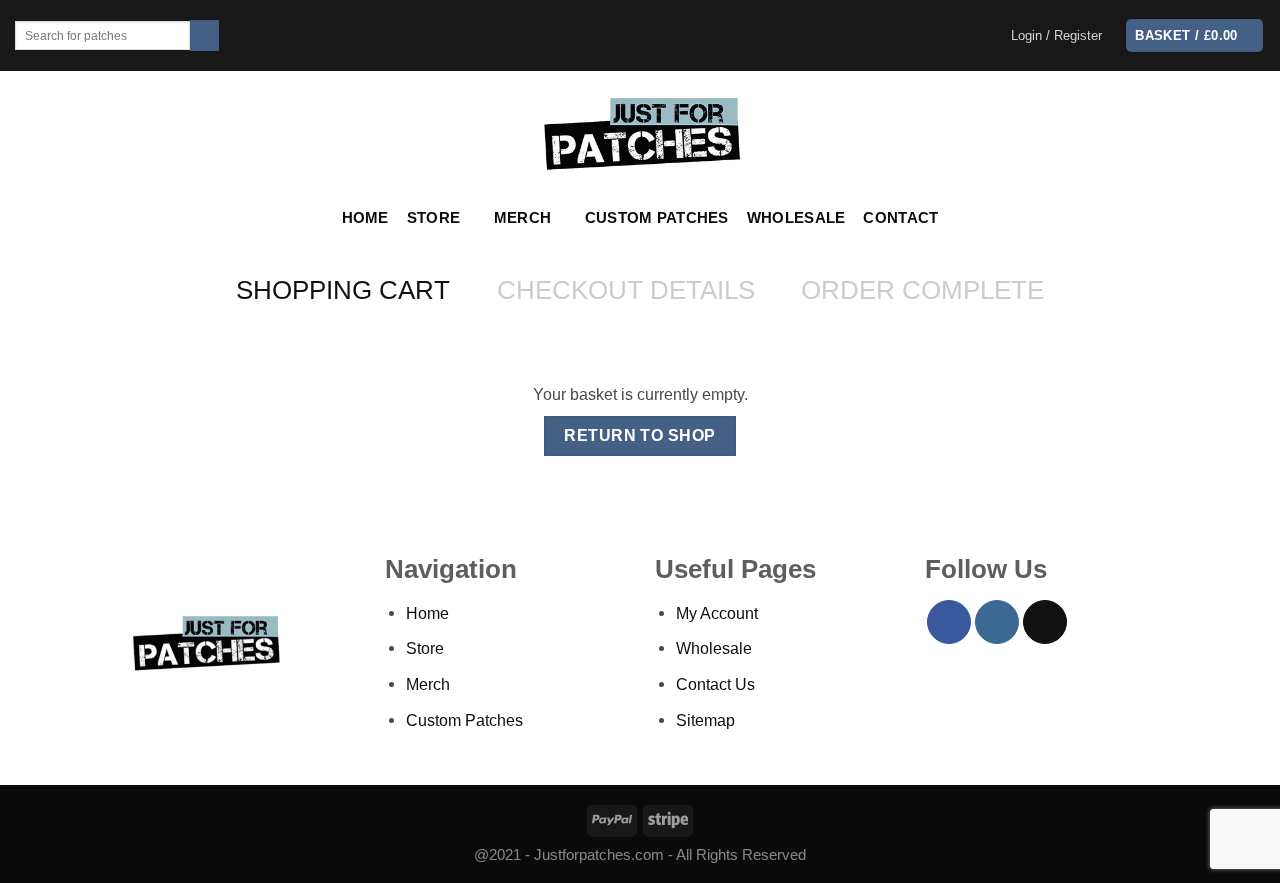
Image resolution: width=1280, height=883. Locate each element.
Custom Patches (657, 218)
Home (365, 218)
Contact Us (715, 684)
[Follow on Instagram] (997, 622)
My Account (717, 613)
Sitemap (705, 720)
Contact (900, 218)
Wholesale (796, 218)
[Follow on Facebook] (949, 622)
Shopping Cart (343, 290)
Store (433, 218)
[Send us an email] (1045, 622)
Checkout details (626, 290)
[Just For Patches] (640, 134)
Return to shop (640, 435)
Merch (522, 218)
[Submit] (205, 35)
